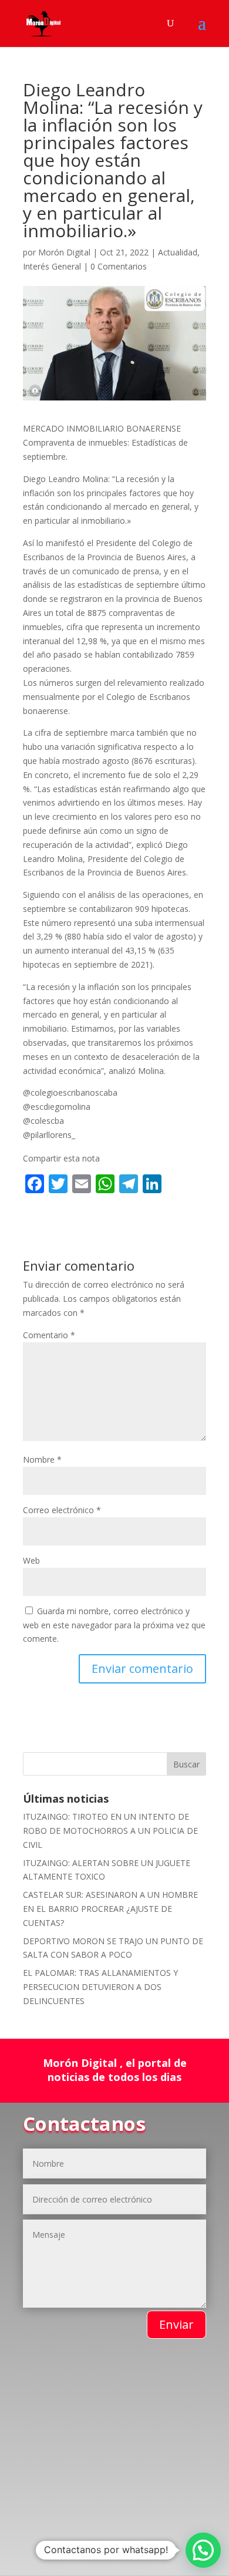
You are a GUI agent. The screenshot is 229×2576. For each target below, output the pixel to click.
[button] (203, 2550)
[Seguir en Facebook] (48, 2513)
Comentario (49, 1335)
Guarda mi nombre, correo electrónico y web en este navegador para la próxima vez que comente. (114, 1625)
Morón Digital (64, 252)
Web (31, 1560)
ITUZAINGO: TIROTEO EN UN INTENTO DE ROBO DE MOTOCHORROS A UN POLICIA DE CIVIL (110, 1831)
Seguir (81, 2512)
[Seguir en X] (124, 2513)
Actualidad (178, 252)
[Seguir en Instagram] (93, 2537)
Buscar (186, 1764)
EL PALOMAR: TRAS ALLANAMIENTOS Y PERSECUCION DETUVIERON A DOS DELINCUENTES (100, 1987)
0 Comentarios (119, 266)
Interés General (52, 266)
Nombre (42, 1459)
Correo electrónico (62, 1510)
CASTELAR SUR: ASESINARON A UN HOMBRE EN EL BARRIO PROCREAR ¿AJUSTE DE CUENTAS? (110, 1909)
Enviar (176, 2324)
